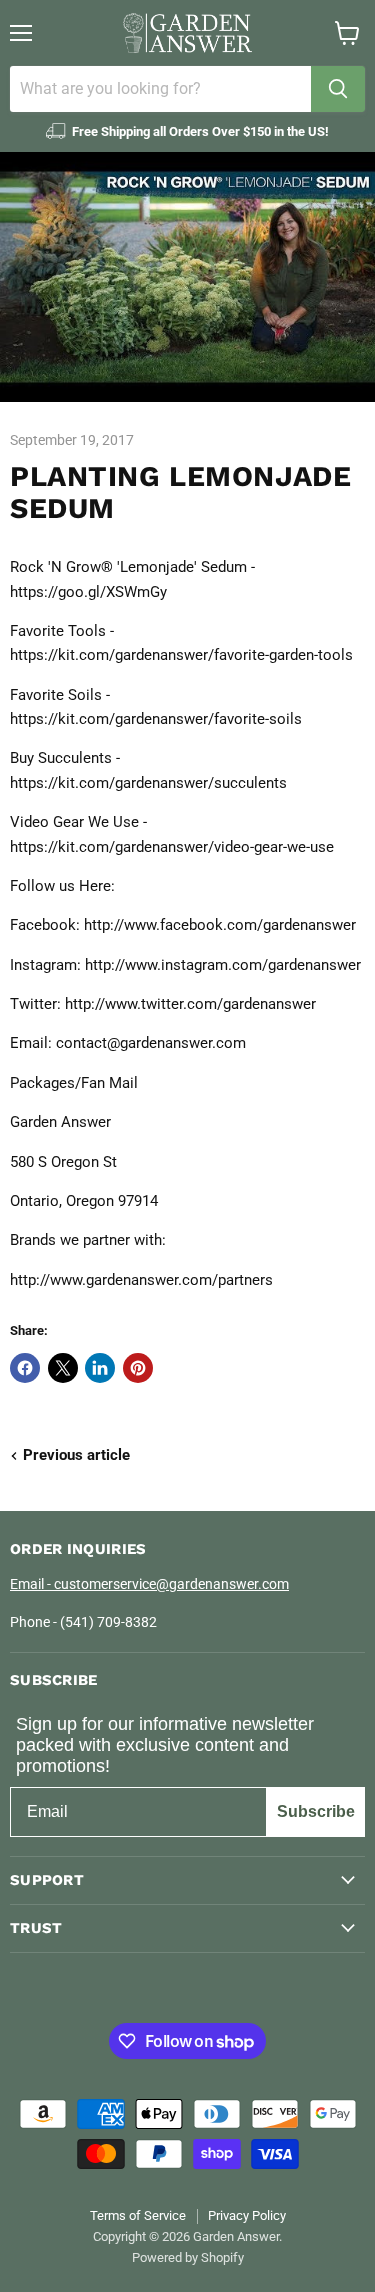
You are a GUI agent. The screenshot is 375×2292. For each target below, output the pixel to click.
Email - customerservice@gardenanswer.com (149, 1584)
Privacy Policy (247, 2215)
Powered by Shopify (188, 2257)
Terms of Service (138, 2215)
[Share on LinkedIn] (100, 1368)
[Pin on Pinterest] (138, 1368)
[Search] (338, 89)
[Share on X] (63, 1368)
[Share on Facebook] (25, 1368)
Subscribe (316, 1811)
